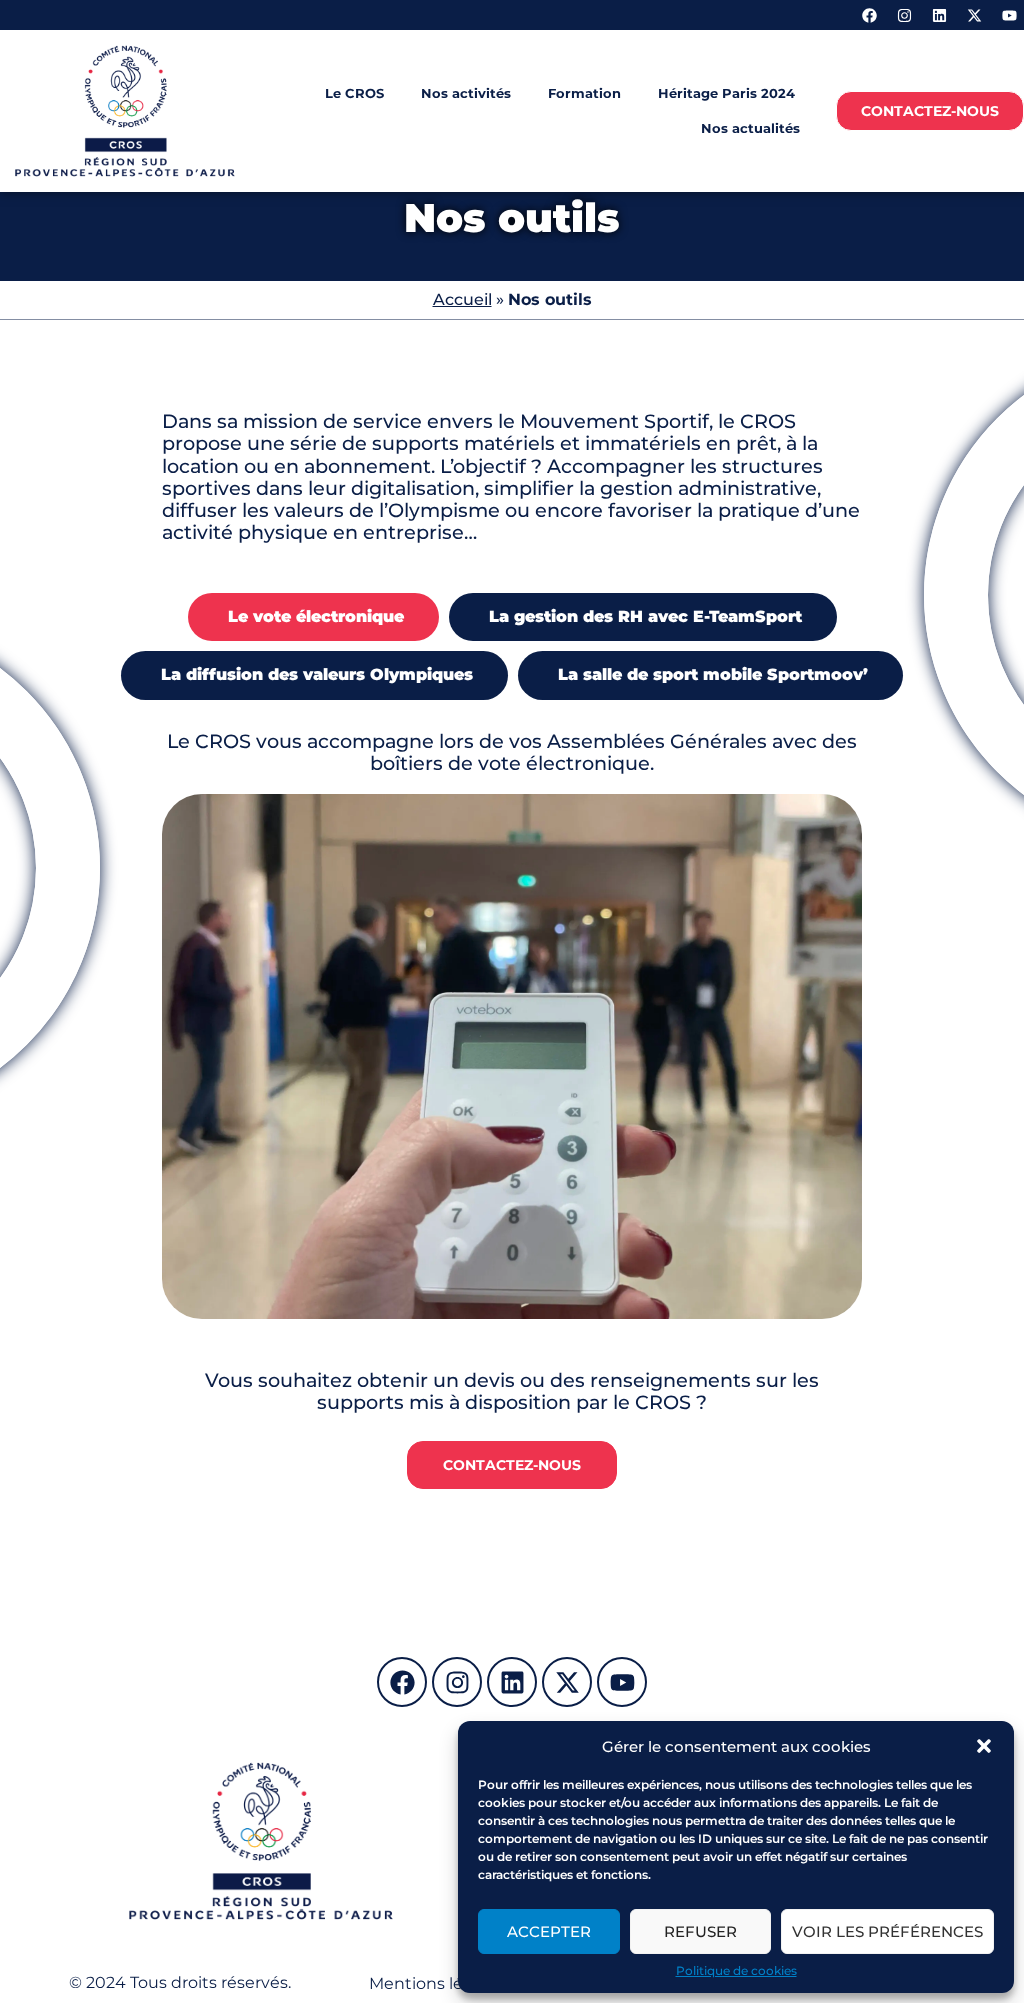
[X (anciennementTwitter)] (974, 15)
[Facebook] (869, 15)
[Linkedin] (939, 15)
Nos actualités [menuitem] (750, 128)
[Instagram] (904, 15)
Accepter (549, 1931)
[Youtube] (1009, 15)
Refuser (700, 1931)
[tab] (313, 617)
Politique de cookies (736, 1971)
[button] (984, 1746)
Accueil (462, 299)
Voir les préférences (887, 1931)
